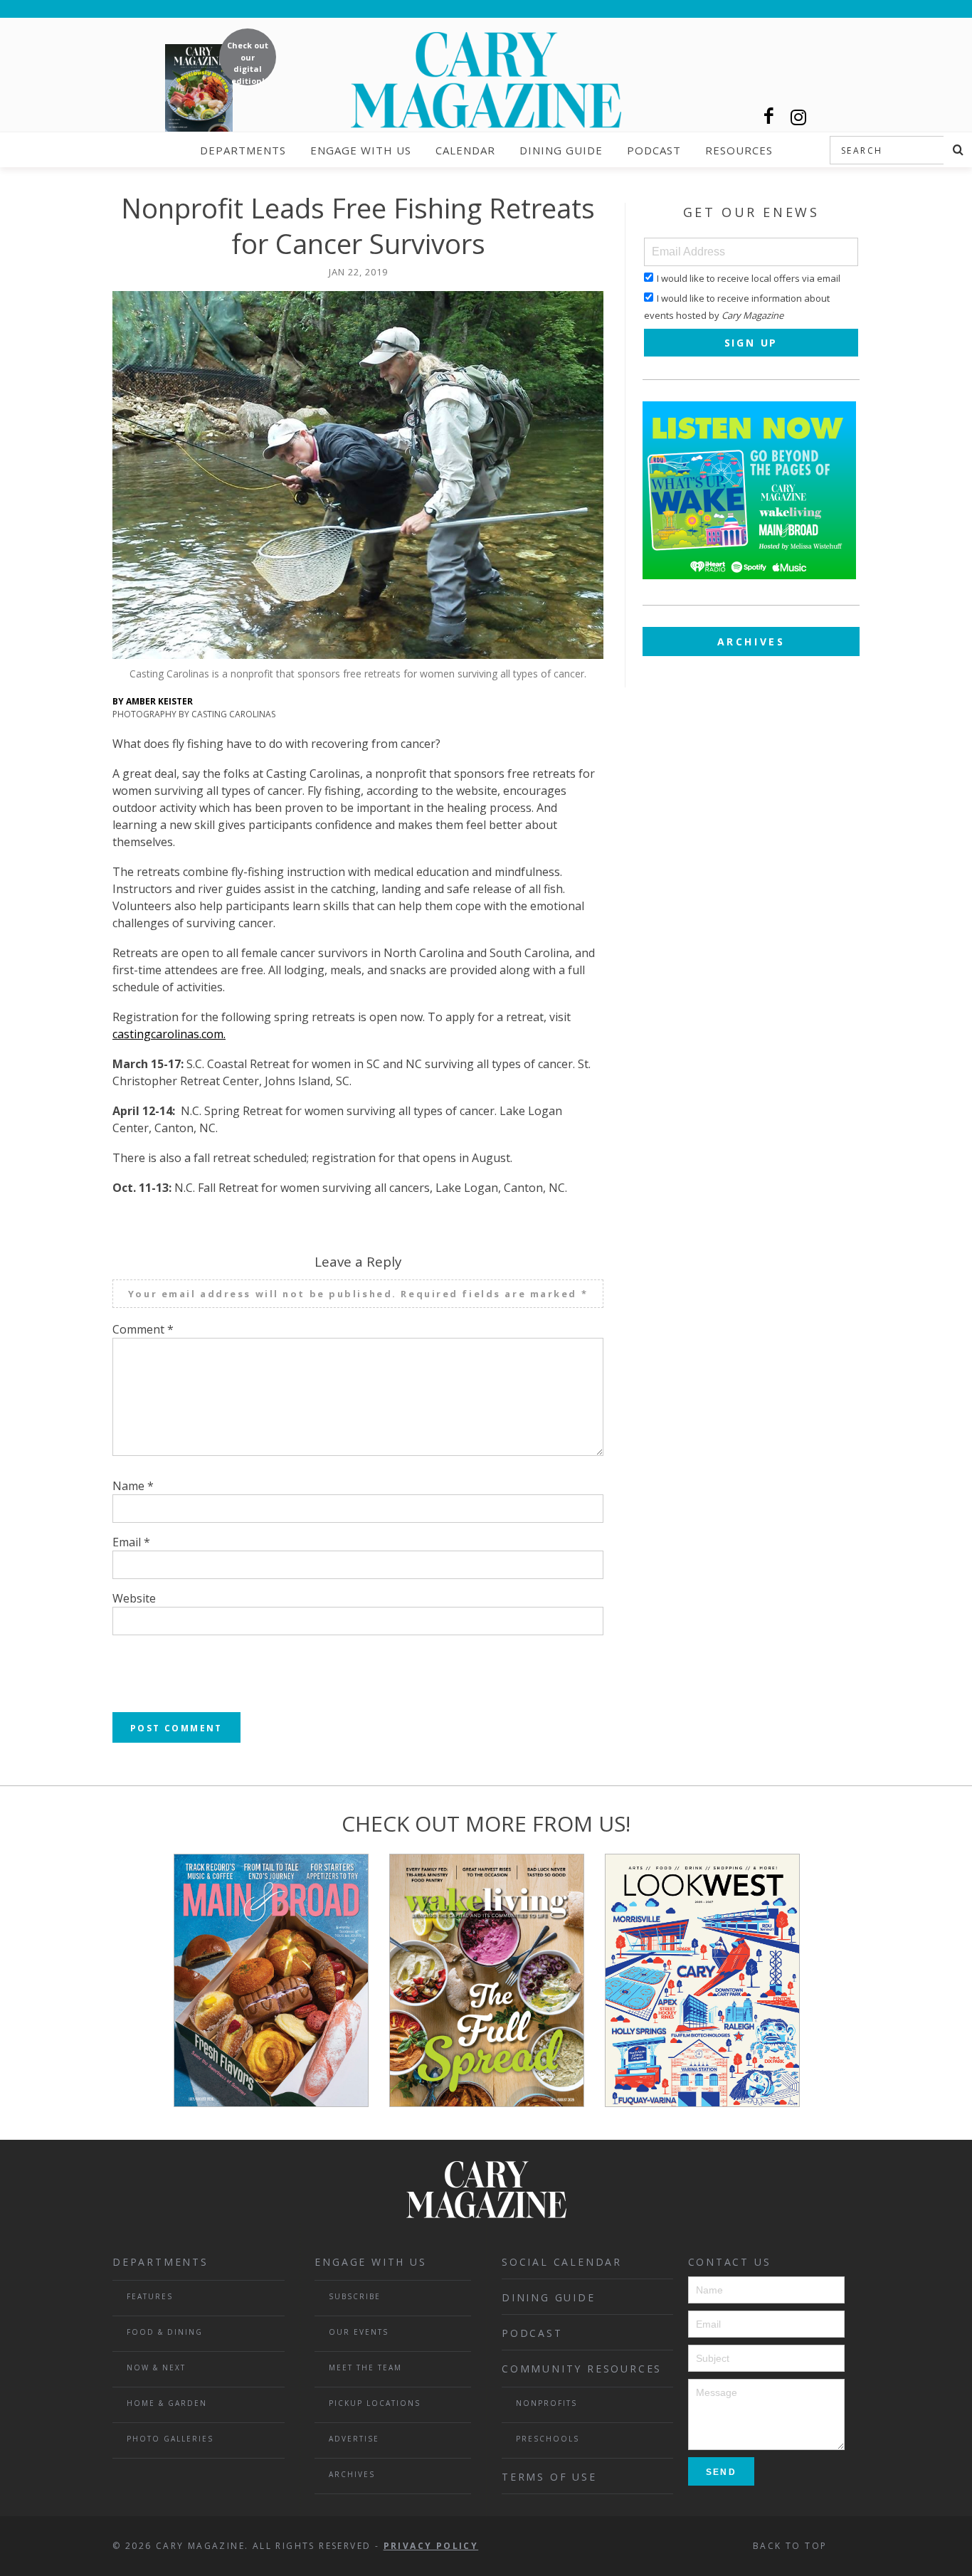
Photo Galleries (170, 2439)
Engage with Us (361, 150)
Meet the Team (365, 2368)
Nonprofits (546, 2403)
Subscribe (355, 2296)
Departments (243, 150)
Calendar (465, 150)
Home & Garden (167, 2403)
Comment (143, 1329)
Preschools (548, 2439)
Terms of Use (549, 2477)
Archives (751, 642)
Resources (739, 150)
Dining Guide (561, 150)
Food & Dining (165, 2332)
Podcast (654, 150)
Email (131, 1542)
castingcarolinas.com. (169, 1034)
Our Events (359, 2332)
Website (134, 1598)
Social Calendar (562, 2262)
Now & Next (156, 2368)
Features (150, 2296)
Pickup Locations (375, 2403)
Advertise (354, 2439)
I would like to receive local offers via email (749, 278)
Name (133, 1486)
